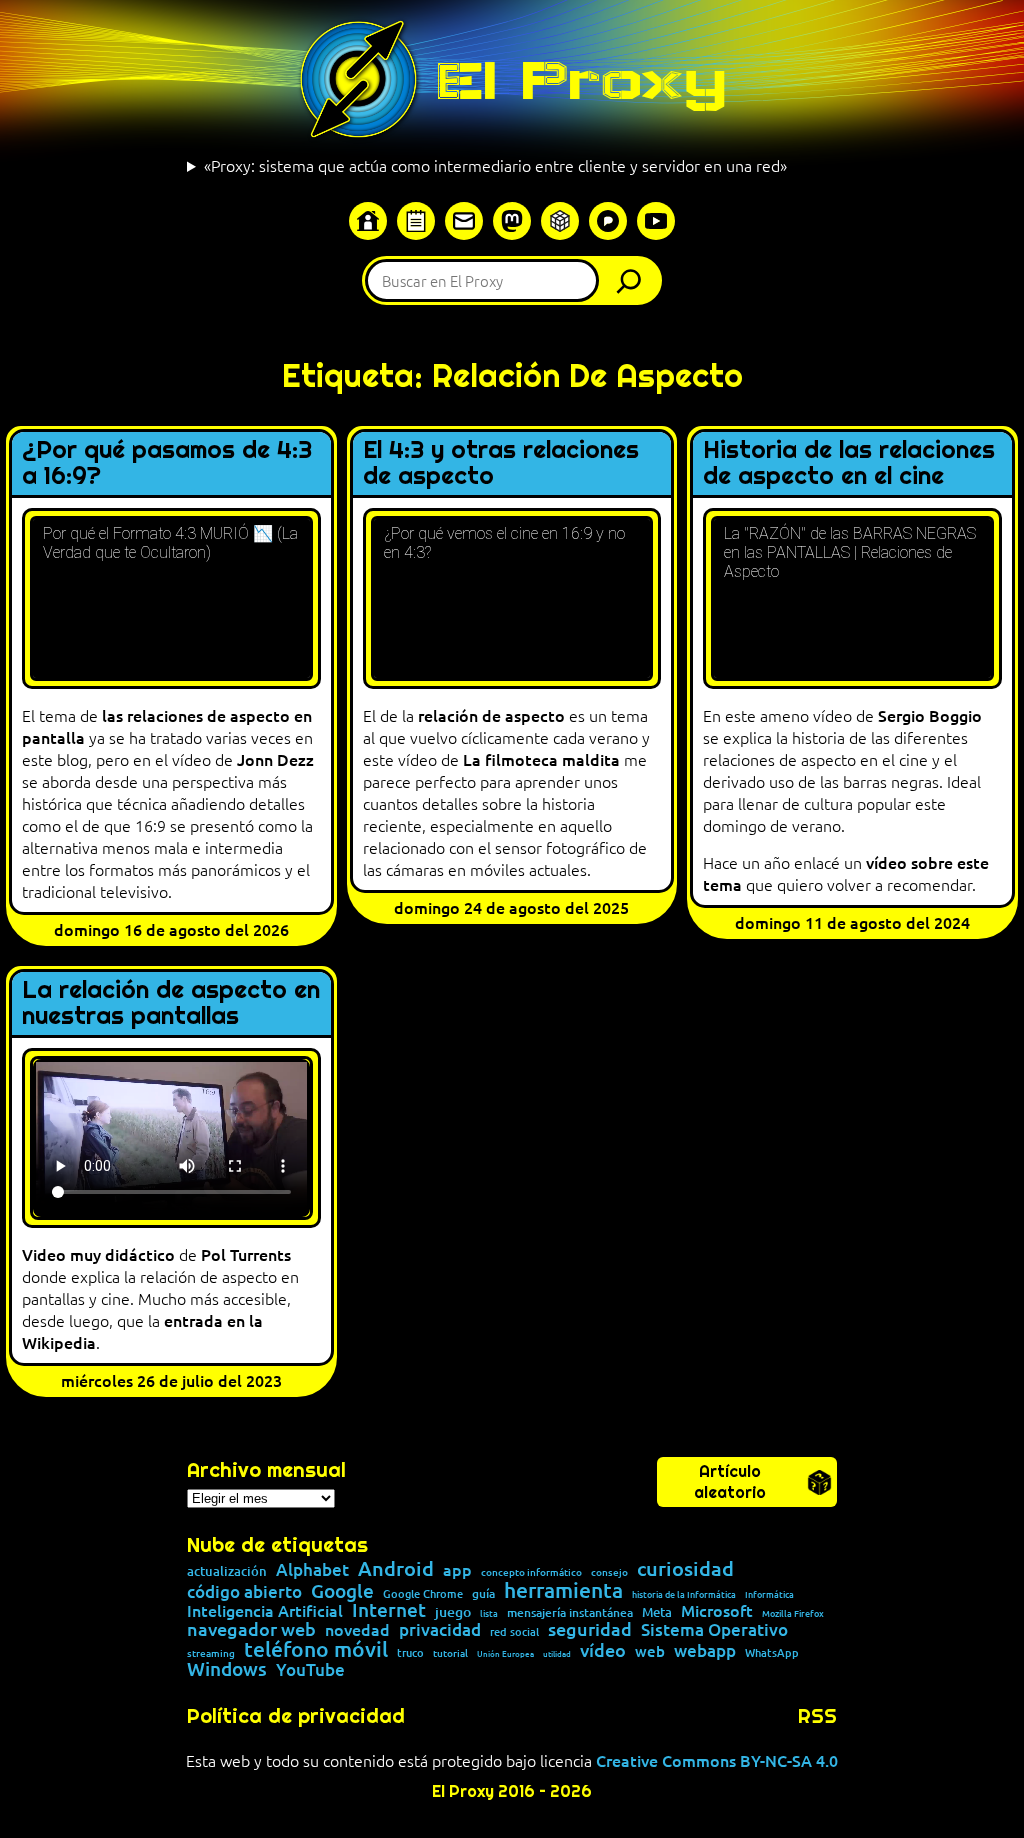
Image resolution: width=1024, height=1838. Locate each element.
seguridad (590, 1629)
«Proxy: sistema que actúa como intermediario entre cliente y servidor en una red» (495, 165)
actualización (227, 1571)
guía (483, 1594)
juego (453, 1612)
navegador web (251, 1629)
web (650, 1651)
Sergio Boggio (930, 715)
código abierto (244, 1592)
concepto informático (531, 1572)
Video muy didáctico (98, 1254)
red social (514, 1631)
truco (410, 1653)
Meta (657, 1612)
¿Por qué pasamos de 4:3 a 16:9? (167, 463)
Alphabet (312, 1570)
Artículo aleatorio (730, 1482)
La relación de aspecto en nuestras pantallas (171, 1003)
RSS (817, 1716)
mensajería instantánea (570, 1613)
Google (342, 1591)
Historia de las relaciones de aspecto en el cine (849, 463)
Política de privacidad (296, 1716)
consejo (609, 1572)
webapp (705, 1651)
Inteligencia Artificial (265, 1611)
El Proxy (581, 80)
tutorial (450, 1653)
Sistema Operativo (714, 1630)
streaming (211, 1653)
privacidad (440, 1630)
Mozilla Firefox (793, 1613)
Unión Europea (505, 1653)
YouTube (310, 1670)
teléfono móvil (316, 1648)
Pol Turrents (246, 1254)
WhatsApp (772, 1652)
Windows (227, 1669)
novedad (357, 1629)
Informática (769, 1594)
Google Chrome (423, 1593)
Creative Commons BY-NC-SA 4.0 (717, 1760)
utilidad (557, 1653)
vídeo (603, 1650)
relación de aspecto (491, 715)
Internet (389, 1610)
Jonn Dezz (275, 759)
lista (489, 1613)
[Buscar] (634, 280)
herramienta (563, 1589)
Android (396, 1569)
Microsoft (717, 1611)
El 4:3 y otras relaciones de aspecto (501, 463)
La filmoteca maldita (541, 759)
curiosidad (685, 1568)
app (457, 1569)
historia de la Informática (684, 1594)
